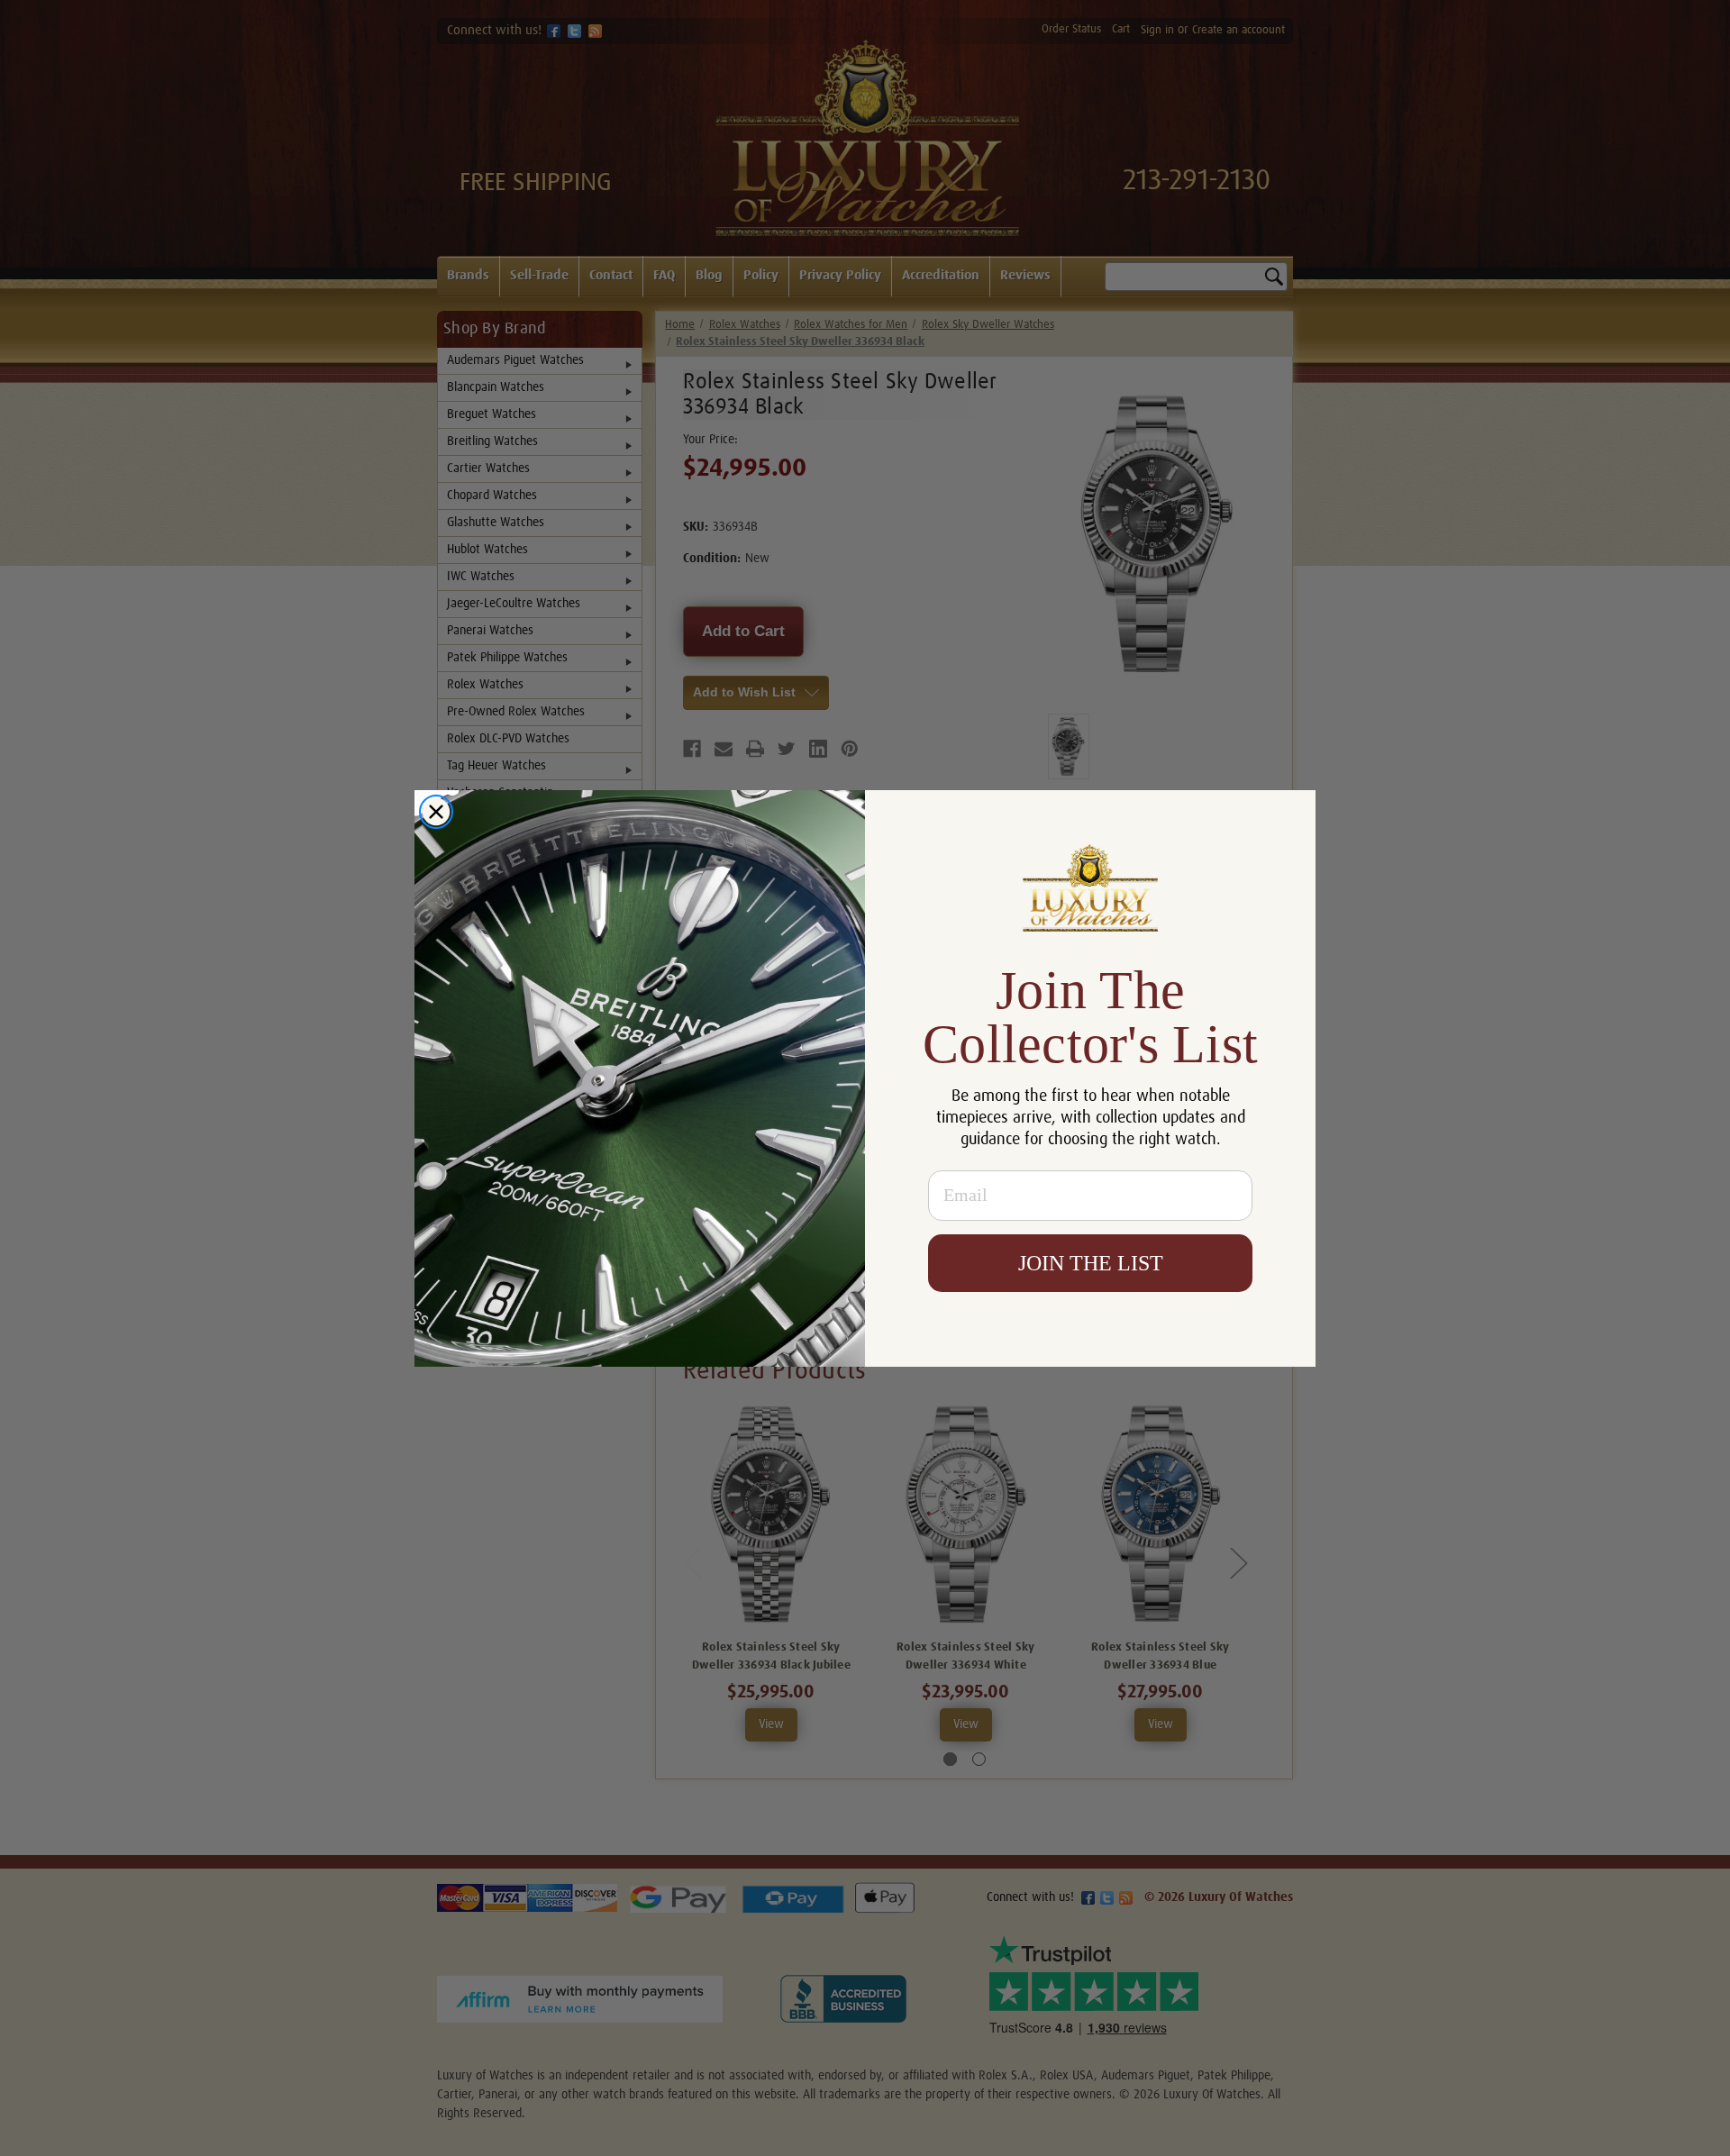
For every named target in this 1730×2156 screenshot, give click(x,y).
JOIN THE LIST (1091, 1263)
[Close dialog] (436, 812)
